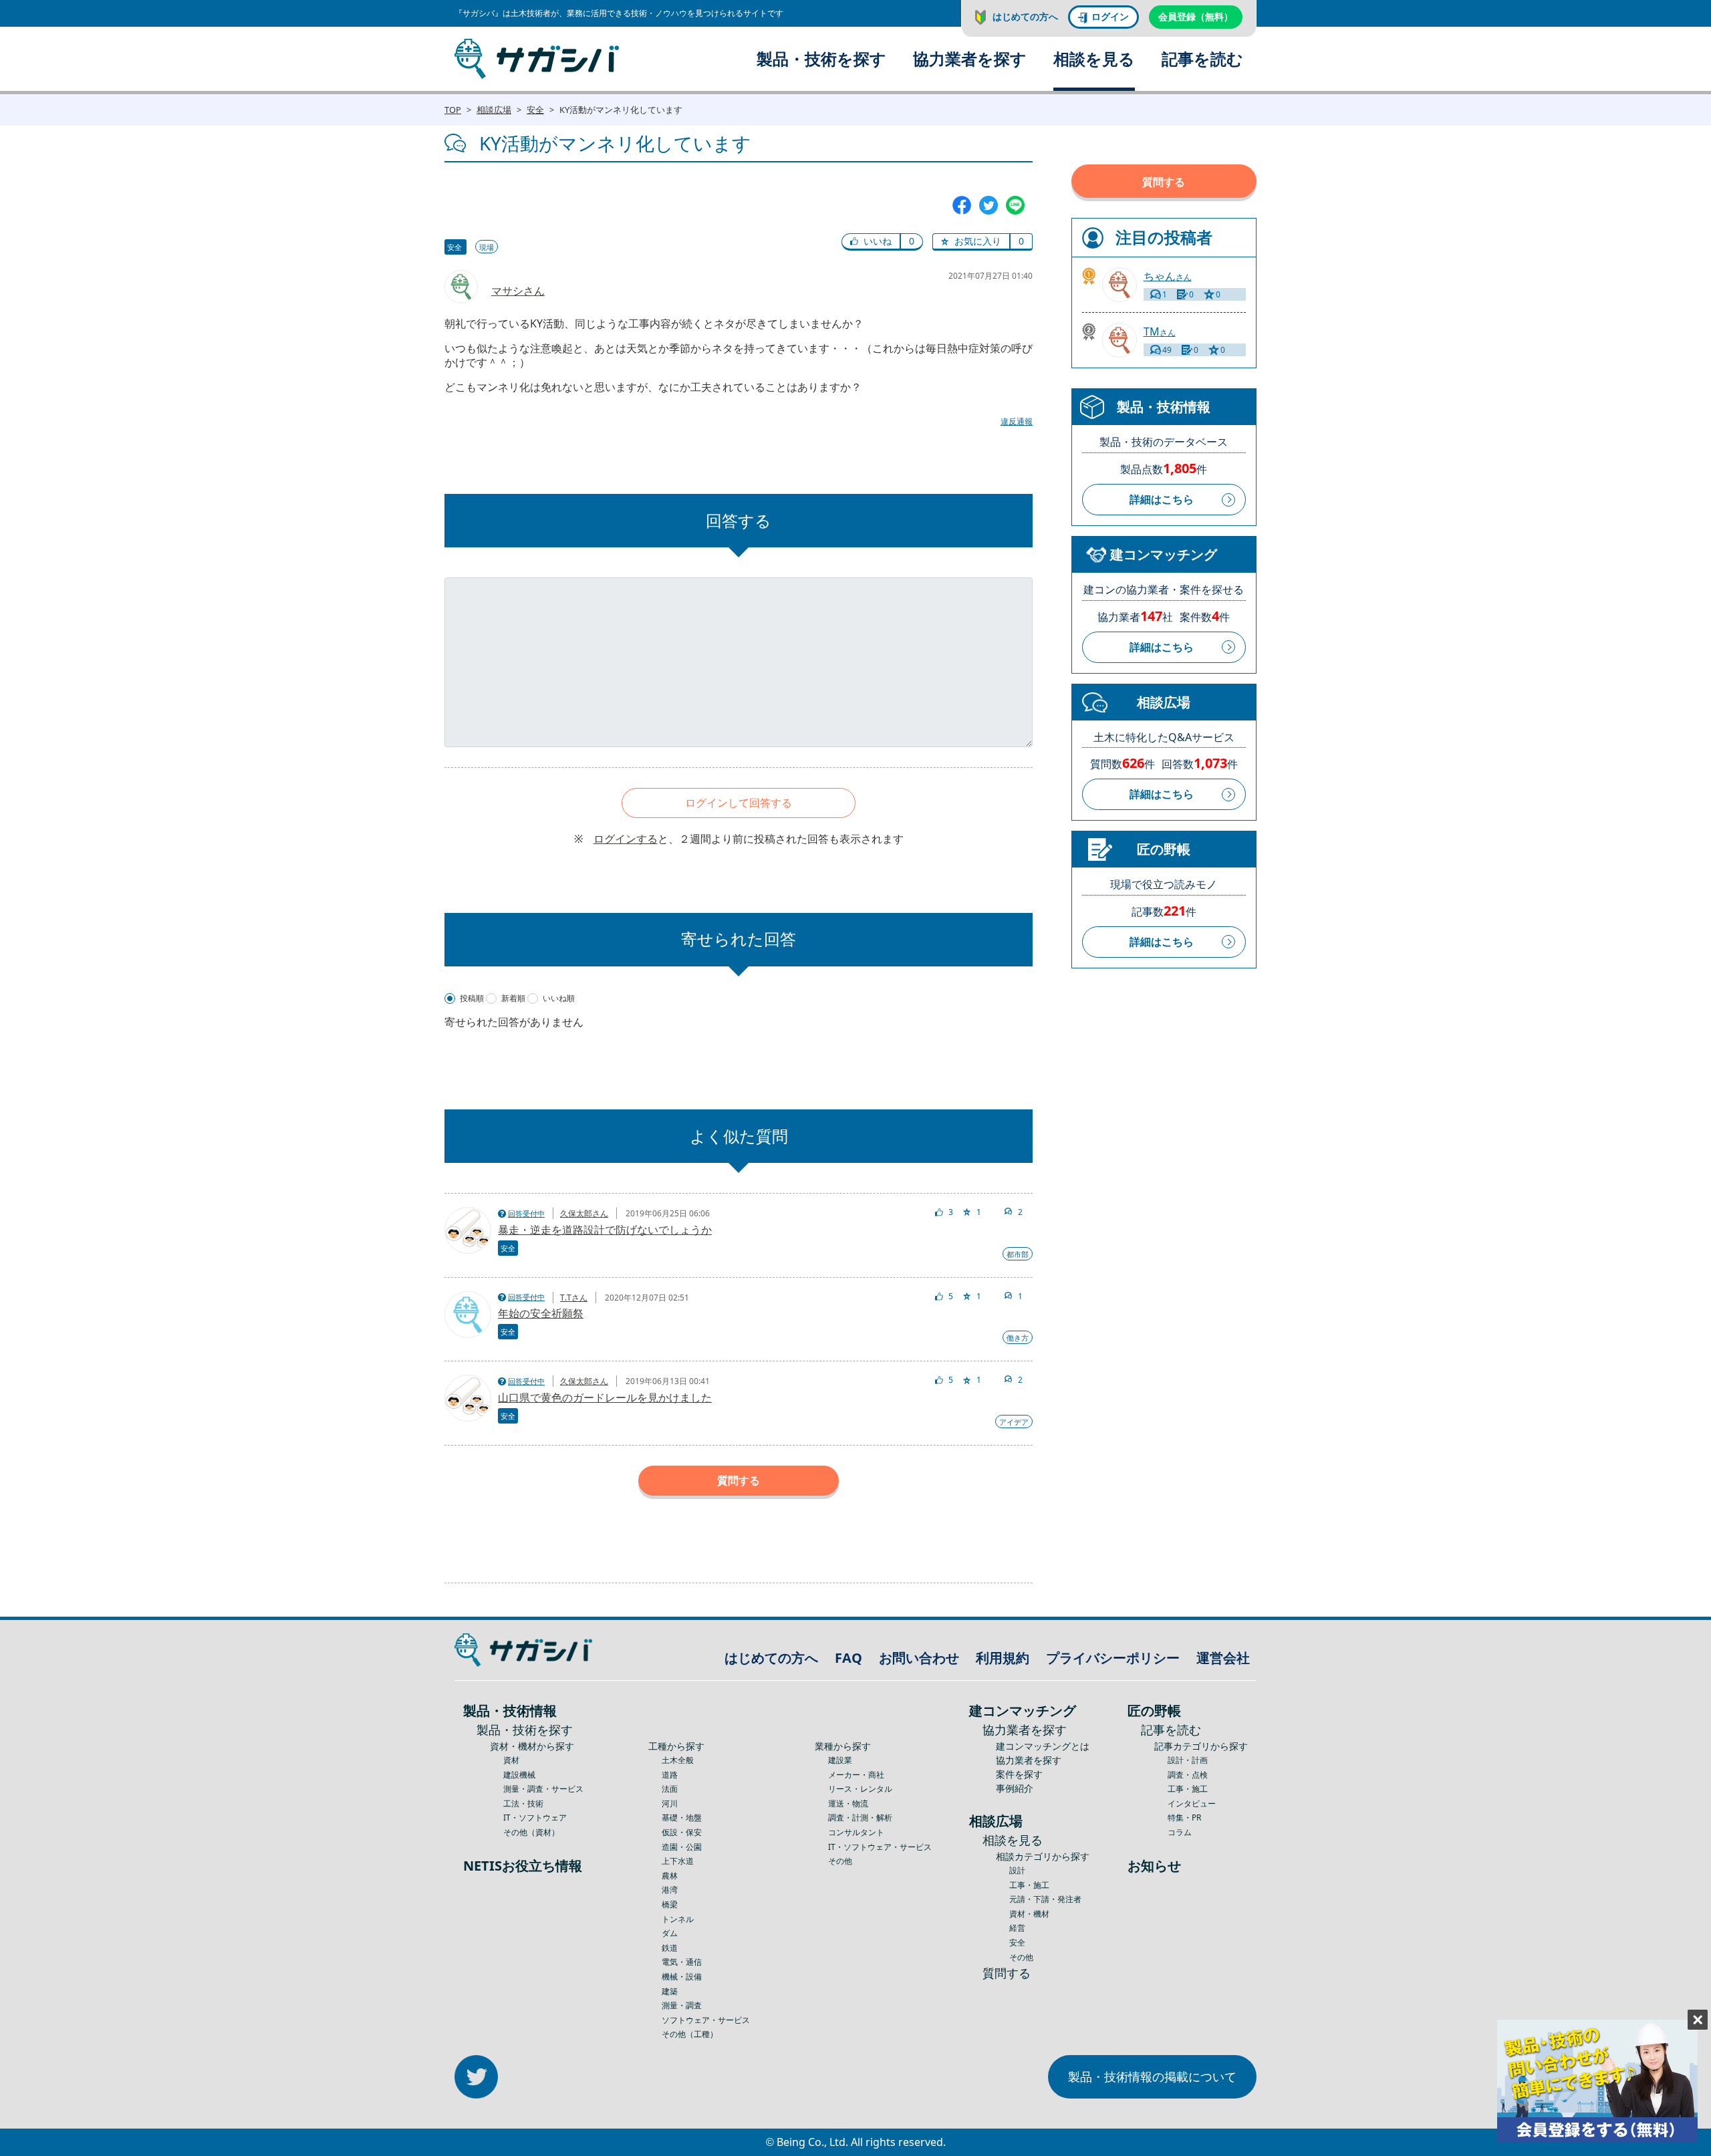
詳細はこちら (1162, 499)
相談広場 (494, 110)
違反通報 (1017, 421)
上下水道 (678, 1861)
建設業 (840, 1760)
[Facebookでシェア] (962, 205)
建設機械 (519, 1775)
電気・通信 (682, 1962)
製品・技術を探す (821, 58)
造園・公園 (682, 1847)
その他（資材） (531, 1832)
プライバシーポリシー (1113, 1658)
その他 (840, 1861)
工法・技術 (523, 1803)
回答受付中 (526, 1213)
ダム (670, 1933)
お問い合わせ (919, 1658)
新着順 (513, 998)
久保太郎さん (584, 1213)
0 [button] (912, 241)
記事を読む (1202, 58)
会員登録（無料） (1196, 16)
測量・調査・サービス (543, 1789)
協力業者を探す (970, 58)
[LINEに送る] (1015, 205)
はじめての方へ (1025, 16)
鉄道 (670, 1948)
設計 (1017, 1870)
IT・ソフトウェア (535, 1817)
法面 (670, 1789)
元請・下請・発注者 (1045, 1899)
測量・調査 (682, 2005)
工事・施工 (1029, 1885)
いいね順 (559, 998)
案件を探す (1019, 1774)
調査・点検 (1188, 1775)
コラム (1180, 1832)
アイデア (1014, 1422)
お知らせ (1154, 1866)
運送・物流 (848, 1803)
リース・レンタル (860, 1789)
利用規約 (1003, 1658)
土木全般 (678, 1760)
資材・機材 (1029, 1914)
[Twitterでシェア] (989, 205)
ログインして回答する (739, 803)
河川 (670, 1803)
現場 (487, 247)
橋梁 (670, 1904)
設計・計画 (1188, 1760)
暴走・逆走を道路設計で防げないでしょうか (605, 1230)
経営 (1017, 1928)
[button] (871, 242)
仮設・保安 (682, 1832)
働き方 (1018, 1338)
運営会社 (1223, 1658)
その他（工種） (690, 2034)
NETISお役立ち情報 (523, 1866)
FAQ (848, 1658)
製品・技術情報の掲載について (1152, 2076)
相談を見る (1094, 58)
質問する (739, 1480)
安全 (535, 110)
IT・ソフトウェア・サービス (880, 1847)
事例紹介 (1015, 1788)
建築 (670, 1991)
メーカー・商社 (856, 1775)
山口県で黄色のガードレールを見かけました (605, 1397)
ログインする (626, 839)
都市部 (1018, 1254)
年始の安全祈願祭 (541, 1313)
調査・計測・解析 (860, 1817)
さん (1168, 276)
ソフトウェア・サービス (706, 2020)
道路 (670, 1775)
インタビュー (1192, 1803)
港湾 (670, 1890)
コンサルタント (856, 1832)
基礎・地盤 (682, 1817)
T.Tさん (574, 1298)
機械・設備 (682, 1977)
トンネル (678, 1919)
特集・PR (1184, 1817)
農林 (670, 1876)
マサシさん (518, 291)
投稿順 (472, 998)
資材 (511, 1760)
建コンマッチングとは (1043, 1746)
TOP (453, 110)
